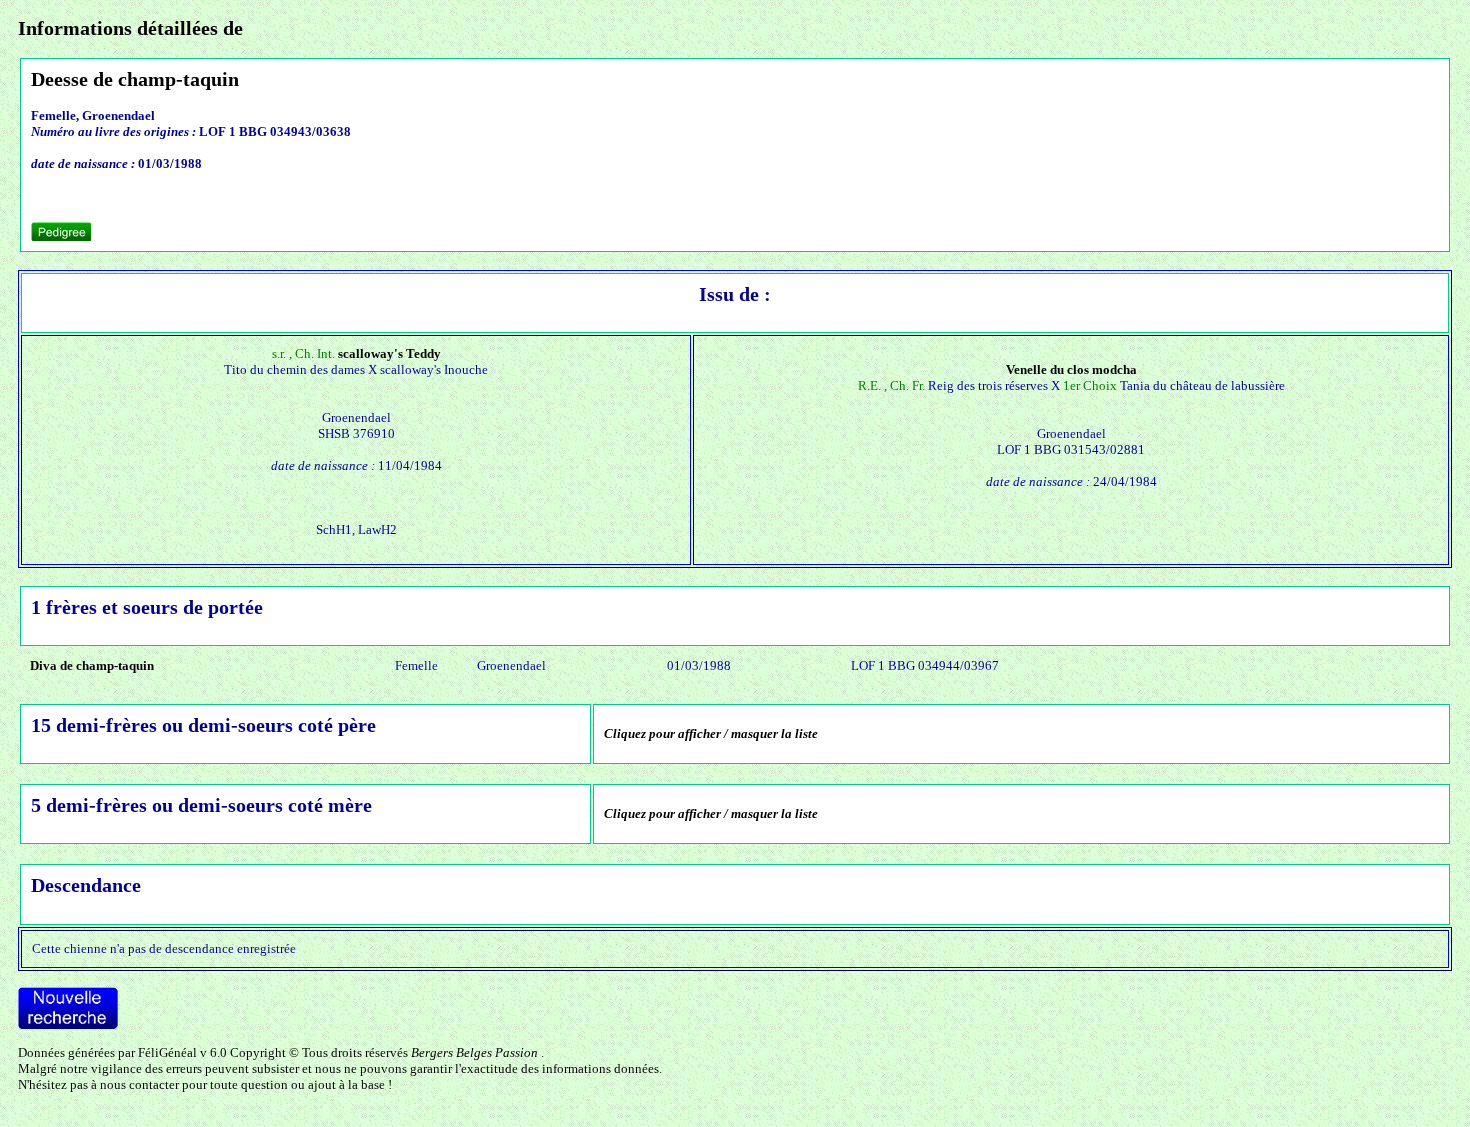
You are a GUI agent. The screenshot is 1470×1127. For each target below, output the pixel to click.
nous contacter (139, 1084)
